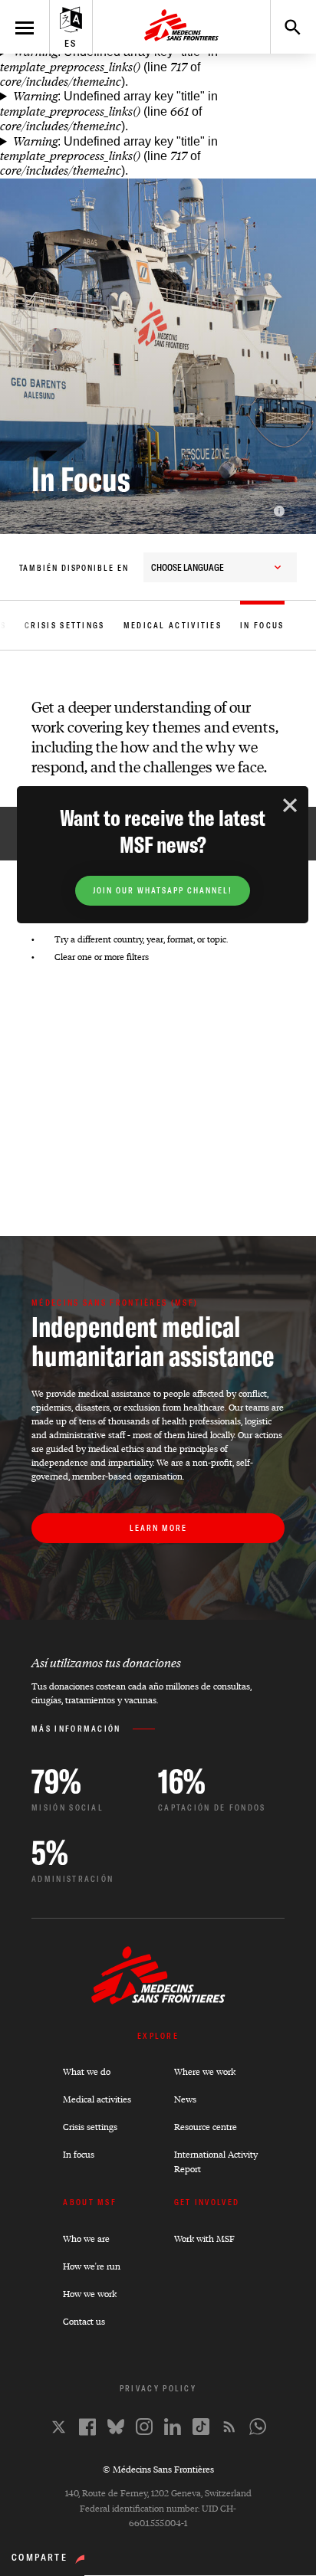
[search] (285, 27)
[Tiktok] (201, 2427)
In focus (79, 2154)
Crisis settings (90, 2127)
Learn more (158, 1528)
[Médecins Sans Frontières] (158, 2000)
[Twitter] (59, 2427)
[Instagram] (144, 2427)
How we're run (92, 2266)
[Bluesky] (116, 2427)
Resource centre (206, 2127)
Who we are (86, 2238)
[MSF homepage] (181, 27)
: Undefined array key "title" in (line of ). (109, 67)
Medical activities (97, 2099)
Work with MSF (204, 2238)
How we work (90, 2294)
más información (76, 1729)
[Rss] (229, 2427)
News (185, 2099)
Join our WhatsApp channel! (163, 891)
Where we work (205, 2071)
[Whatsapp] (258, 2427)
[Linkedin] (173, 2427)
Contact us (84, 2321)
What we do (87, 2071)
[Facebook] (87, 2427)
